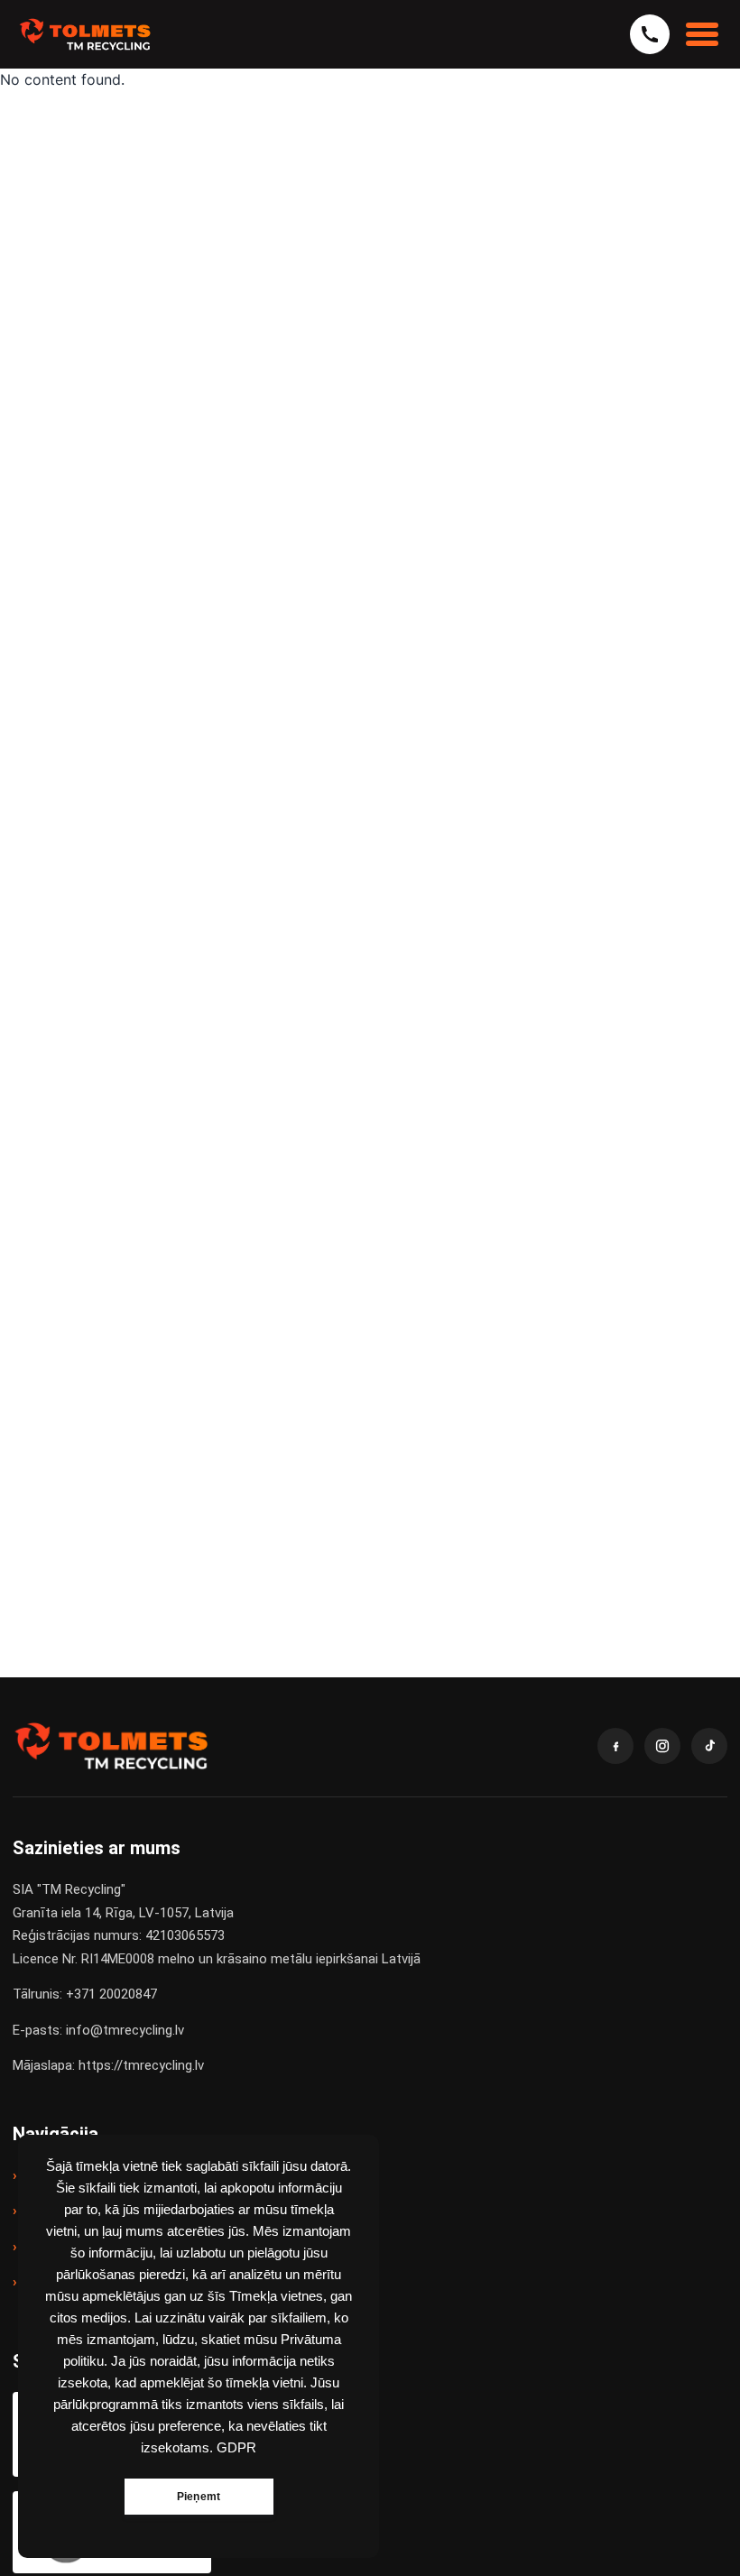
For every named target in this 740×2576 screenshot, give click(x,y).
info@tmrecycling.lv (125, 2030)
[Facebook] (615, 1746)
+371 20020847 (111, 1994)
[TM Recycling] (85, 34)
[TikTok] (709, 1746)
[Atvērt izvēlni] (702, 34)
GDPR (236, 2448)
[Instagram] (662, 1746)
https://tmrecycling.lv (141, 2065)
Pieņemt (199, 2497)
